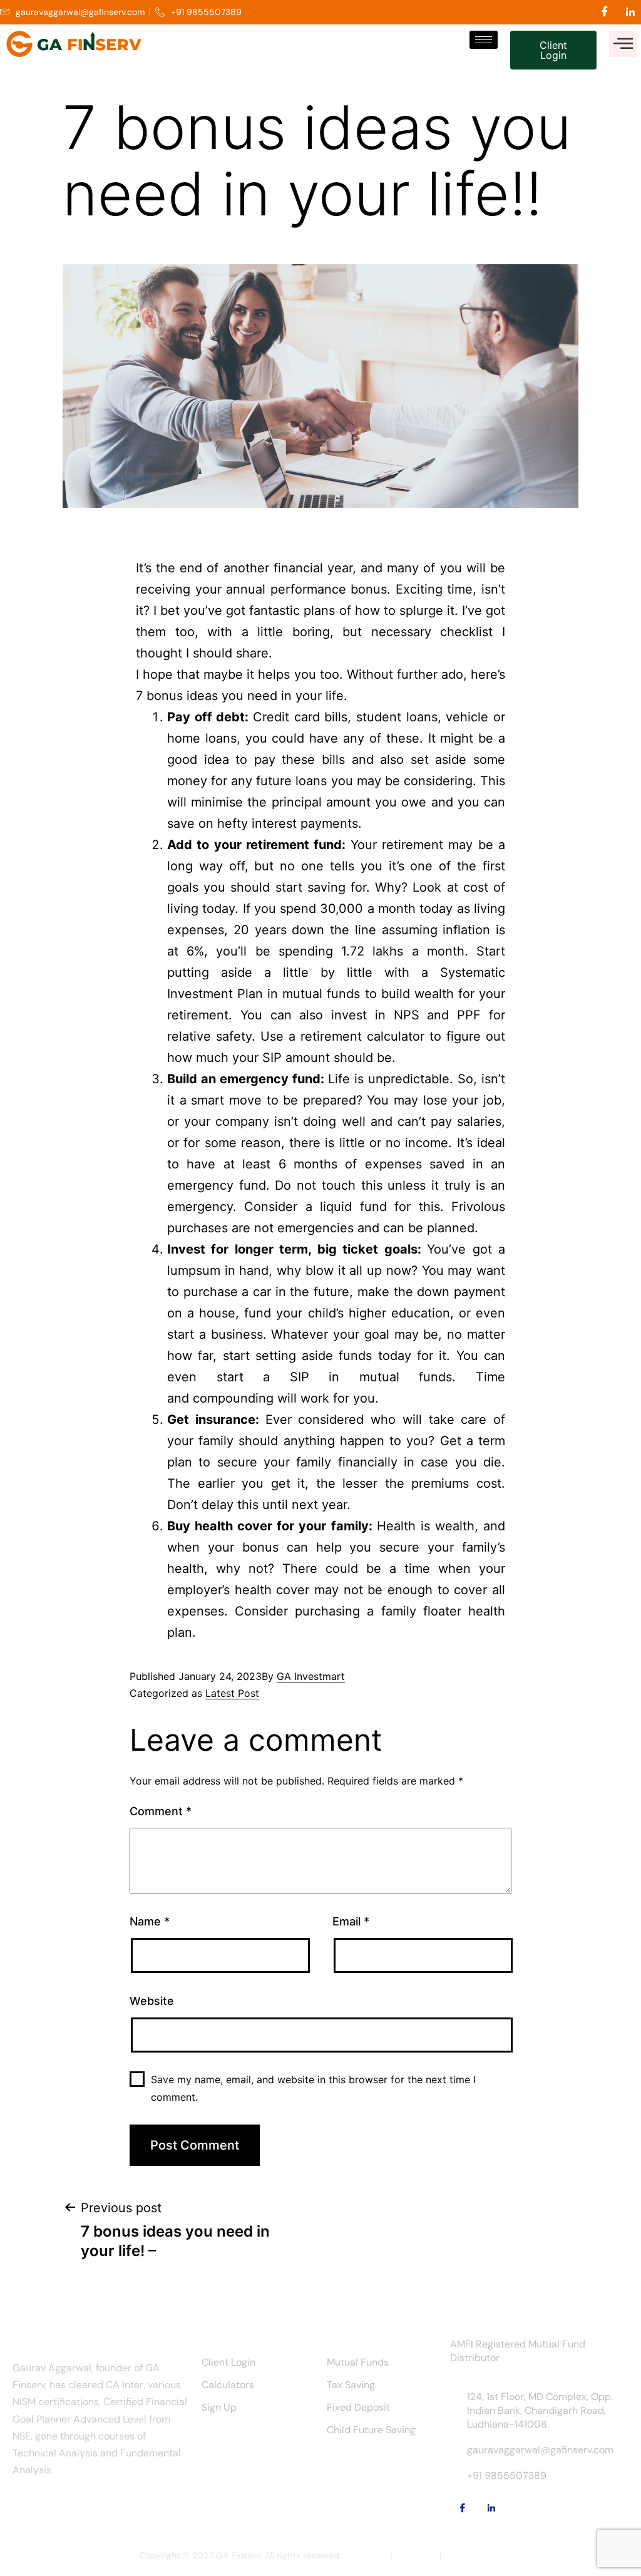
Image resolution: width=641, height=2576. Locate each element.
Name (150, 1921)
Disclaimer (366, 2555)
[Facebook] (605, 12)
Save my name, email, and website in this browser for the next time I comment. (313, 2088)
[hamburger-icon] (484, 40)
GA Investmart (311, 1676)
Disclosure (416, 2555)
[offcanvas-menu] (623, 44)
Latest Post (232, 1693)
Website (152, 2001)
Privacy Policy (473, 2555)
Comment (161, 1811)
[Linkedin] (630, 12)
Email (351, 1921)
